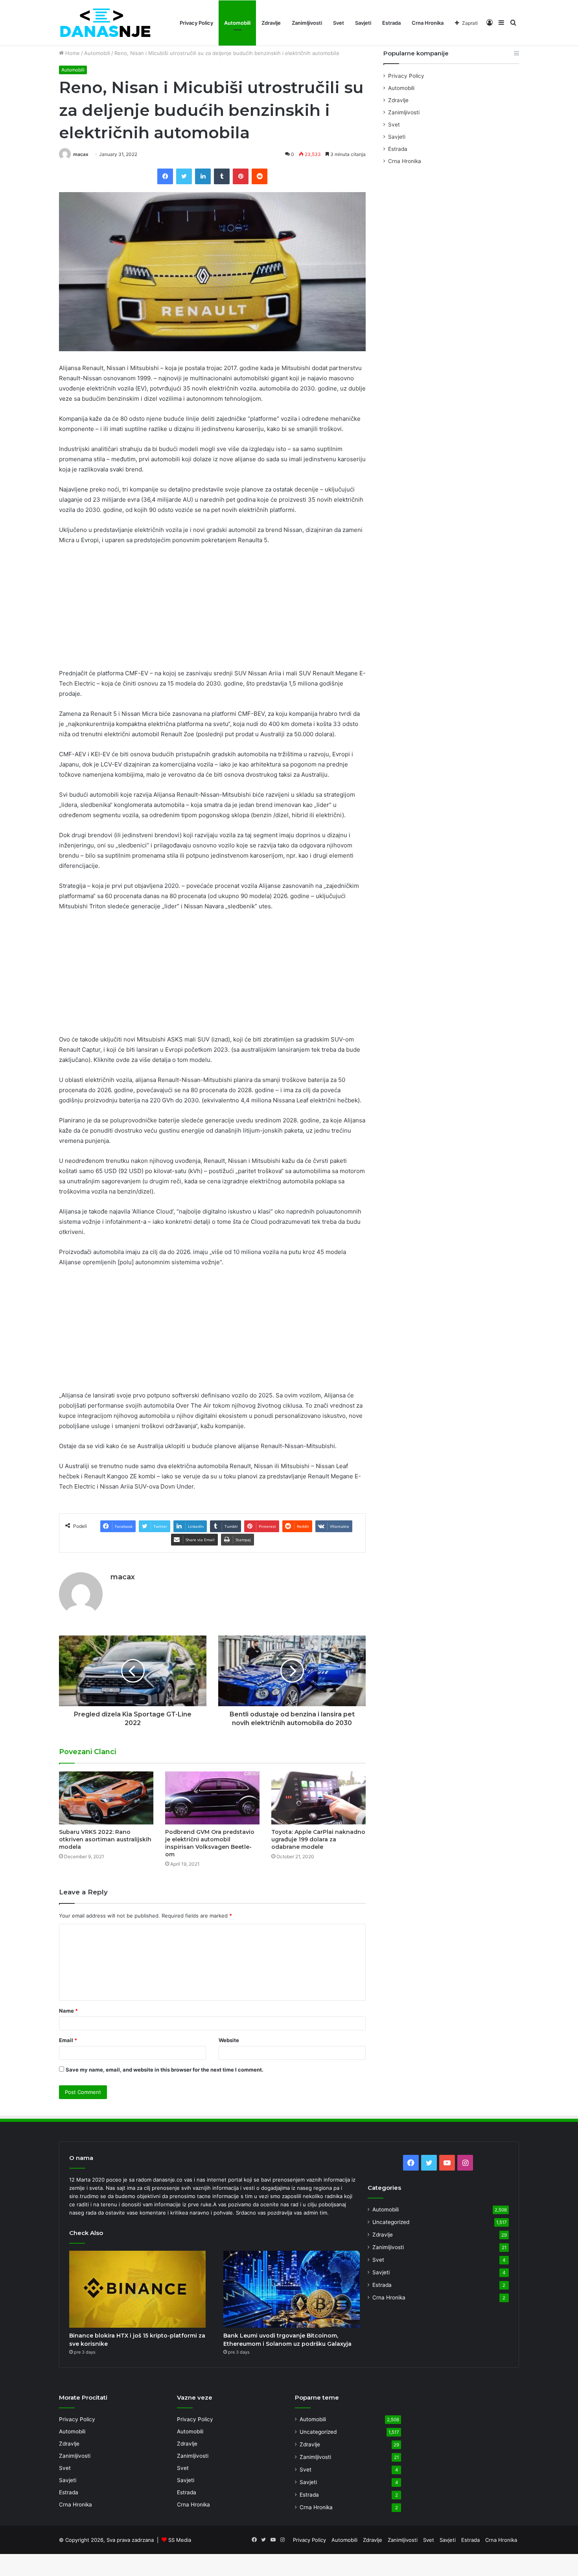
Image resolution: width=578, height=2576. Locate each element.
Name (68, 2011)
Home (72, 53)
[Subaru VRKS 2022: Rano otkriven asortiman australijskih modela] (106, 1798)
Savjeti (363, 23)
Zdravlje (271, 23)
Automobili (237, 23)
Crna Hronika (428, 23)
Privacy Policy (196, 23)
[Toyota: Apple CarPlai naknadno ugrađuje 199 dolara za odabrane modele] (318, 1798)
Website (229, 2040)
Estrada (391, 23)
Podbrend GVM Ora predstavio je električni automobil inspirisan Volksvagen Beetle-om (210, 1843)
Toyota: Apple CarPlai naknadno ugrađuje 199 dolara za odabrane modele (318, 1839)
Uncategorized (391, 2222)
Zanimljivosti (307, 23)
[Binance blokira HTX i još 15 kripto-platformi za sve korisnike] (137, 2289)
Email (68, 2040)
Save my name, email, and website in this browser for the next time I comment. (165, 2070)
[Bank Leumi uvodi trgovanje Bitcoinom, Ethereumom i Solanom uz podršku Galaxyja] (292, 2289)
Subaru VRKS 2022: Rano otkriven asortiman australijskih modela (105, 1839)
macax (81, 154)
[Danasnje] (105, 23)
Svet (339, 23)
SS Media (180, 2540)
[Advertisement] (212, 610)
